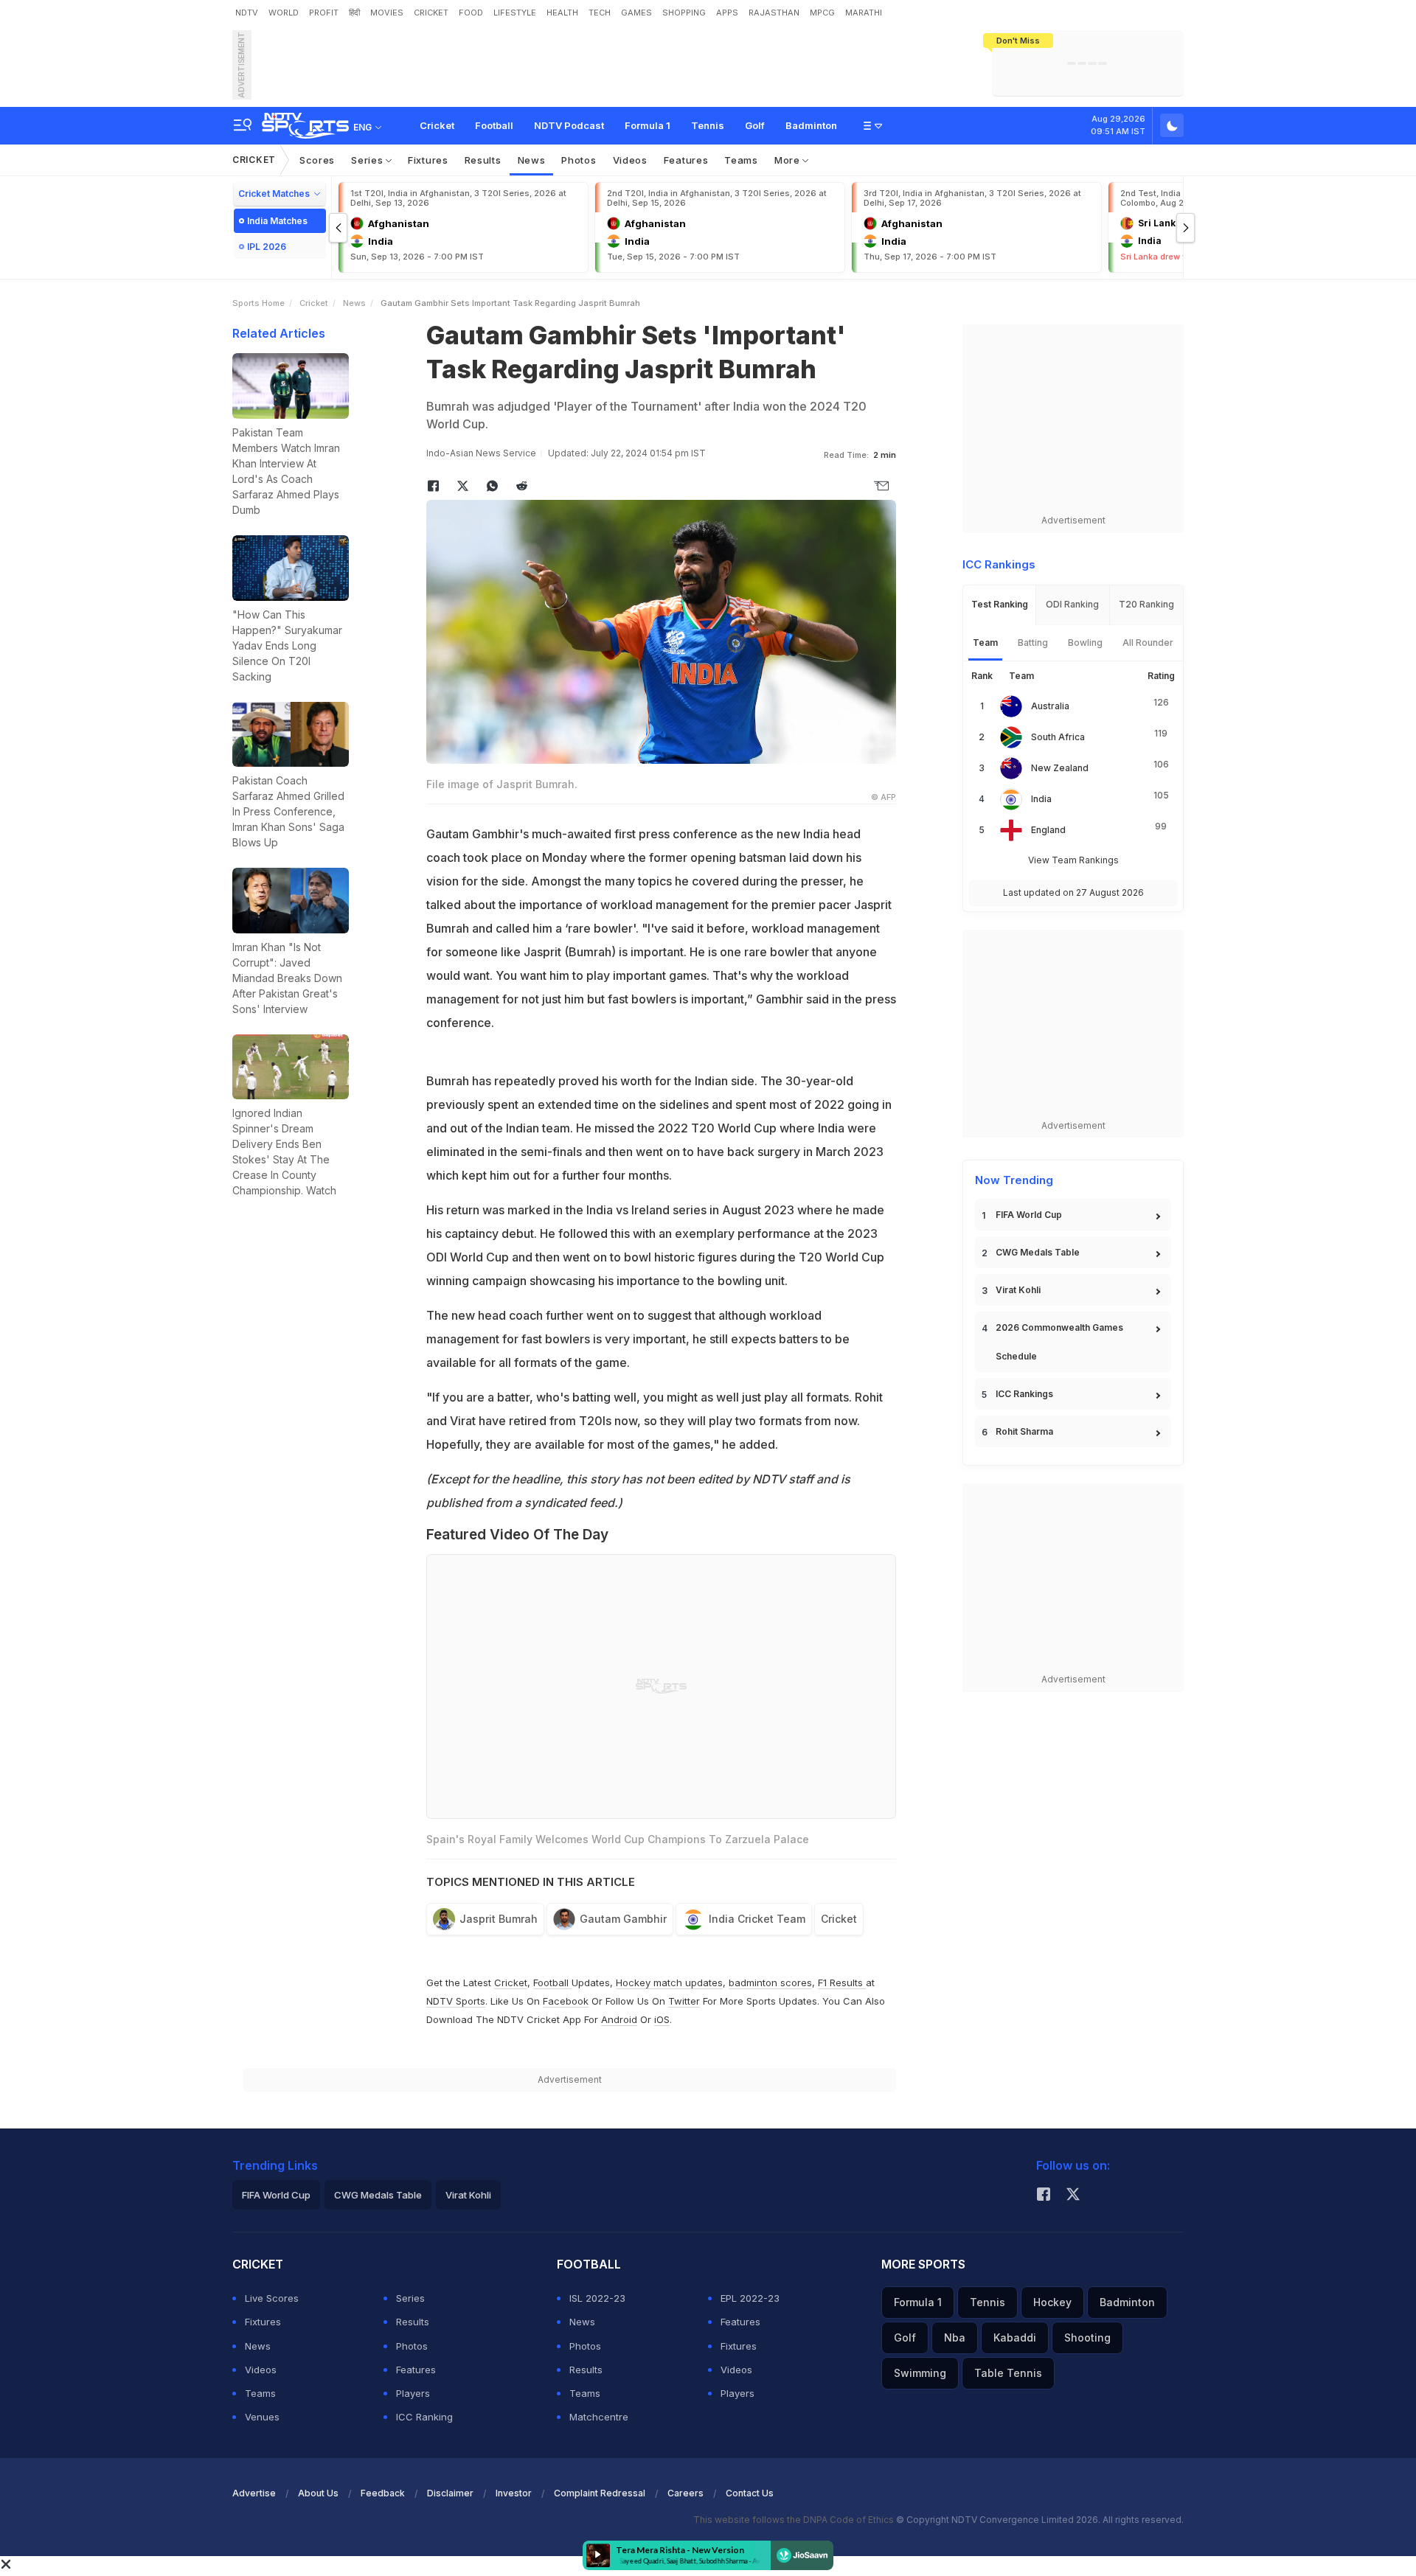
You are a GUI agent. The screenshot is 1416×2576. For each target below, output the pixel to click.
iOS (662, 2019)
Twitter (684, 2001)
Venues (262, 2417)
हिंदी (354, 13)
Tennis (708, 125)
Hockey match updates (669, 1983)
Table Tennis (1008, 2373)
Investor (514, 2493)
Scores (317, 160)
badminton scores (770, 1983)
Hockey (1052, 2302)
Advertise (254, 2493)
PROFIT (324, 13)
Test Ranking (1000, 604)
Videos (630, 160)
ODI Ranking (1072, 604)
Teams (741, 160)
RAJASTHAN (774, 13)
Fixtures (428, 160)
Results (483, 160)
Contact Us (750, 2493)
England (1048, 830)
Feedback (383, 2493)
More (789, 160)
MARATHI (864, 13)
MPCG (822, 13)
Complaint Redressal (600, 2493)
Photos (579, 160)
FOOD (471, 13)
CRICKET (431, 13)
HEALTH (562, 13)
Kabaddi (1015, 2337)
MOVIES (387, 13)
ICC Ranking (424, 2417)
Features (686, 160)
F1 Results (842, 1983)
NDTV (247, 13)
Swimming (920, 2373)
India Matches (277, 221)
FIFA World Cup (1029, 1215)
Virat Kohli (1018, 1290)
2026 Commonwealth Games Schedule (1059, 1342)
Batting (1033, 643)
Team (985, 643)
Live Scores (272, 2298)
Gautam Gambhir (623, 1919)
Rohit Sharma (1024, 1431)
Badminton (811, 125)
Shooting (1087, 2337)
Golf (755, 125)
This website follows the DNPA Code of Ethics (795, 2520)
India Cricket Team (757, 1919)
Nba (955, 2337)
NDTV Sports (456, 2001)
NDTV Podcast (569, 125)
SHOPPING (684, 13)
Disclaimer (450, 2493)
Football (494, 125)
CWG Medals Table (1038, 1252)
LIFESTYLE (515, 13)
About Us (318, 2493)
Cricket (437, 125)
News (532, 160)
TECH (600, 13)
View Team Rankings (1073, 860)
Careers (686, 2493)
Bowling (1085, 643)
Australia (1050, 706)
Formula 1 (648, 125)
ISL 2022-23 (597, 2298)
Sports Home (258, 303)
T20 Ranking (1146, 604)
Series (368, 160)
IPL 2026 (267, 247)
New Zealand (1060, 768)
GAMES (636, 13)
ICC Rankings (1024, 1394)
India (1041, 799)
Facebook (566, 2001)
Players (413, 2393)
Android (619, 2019)
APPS (727, 13)
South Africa (1058, 737)
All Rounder (1148, 643)
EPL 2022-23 (750, 2298)
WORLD (284, 13)
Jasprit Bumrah (499, 1919)
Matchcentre (599, 2417)
